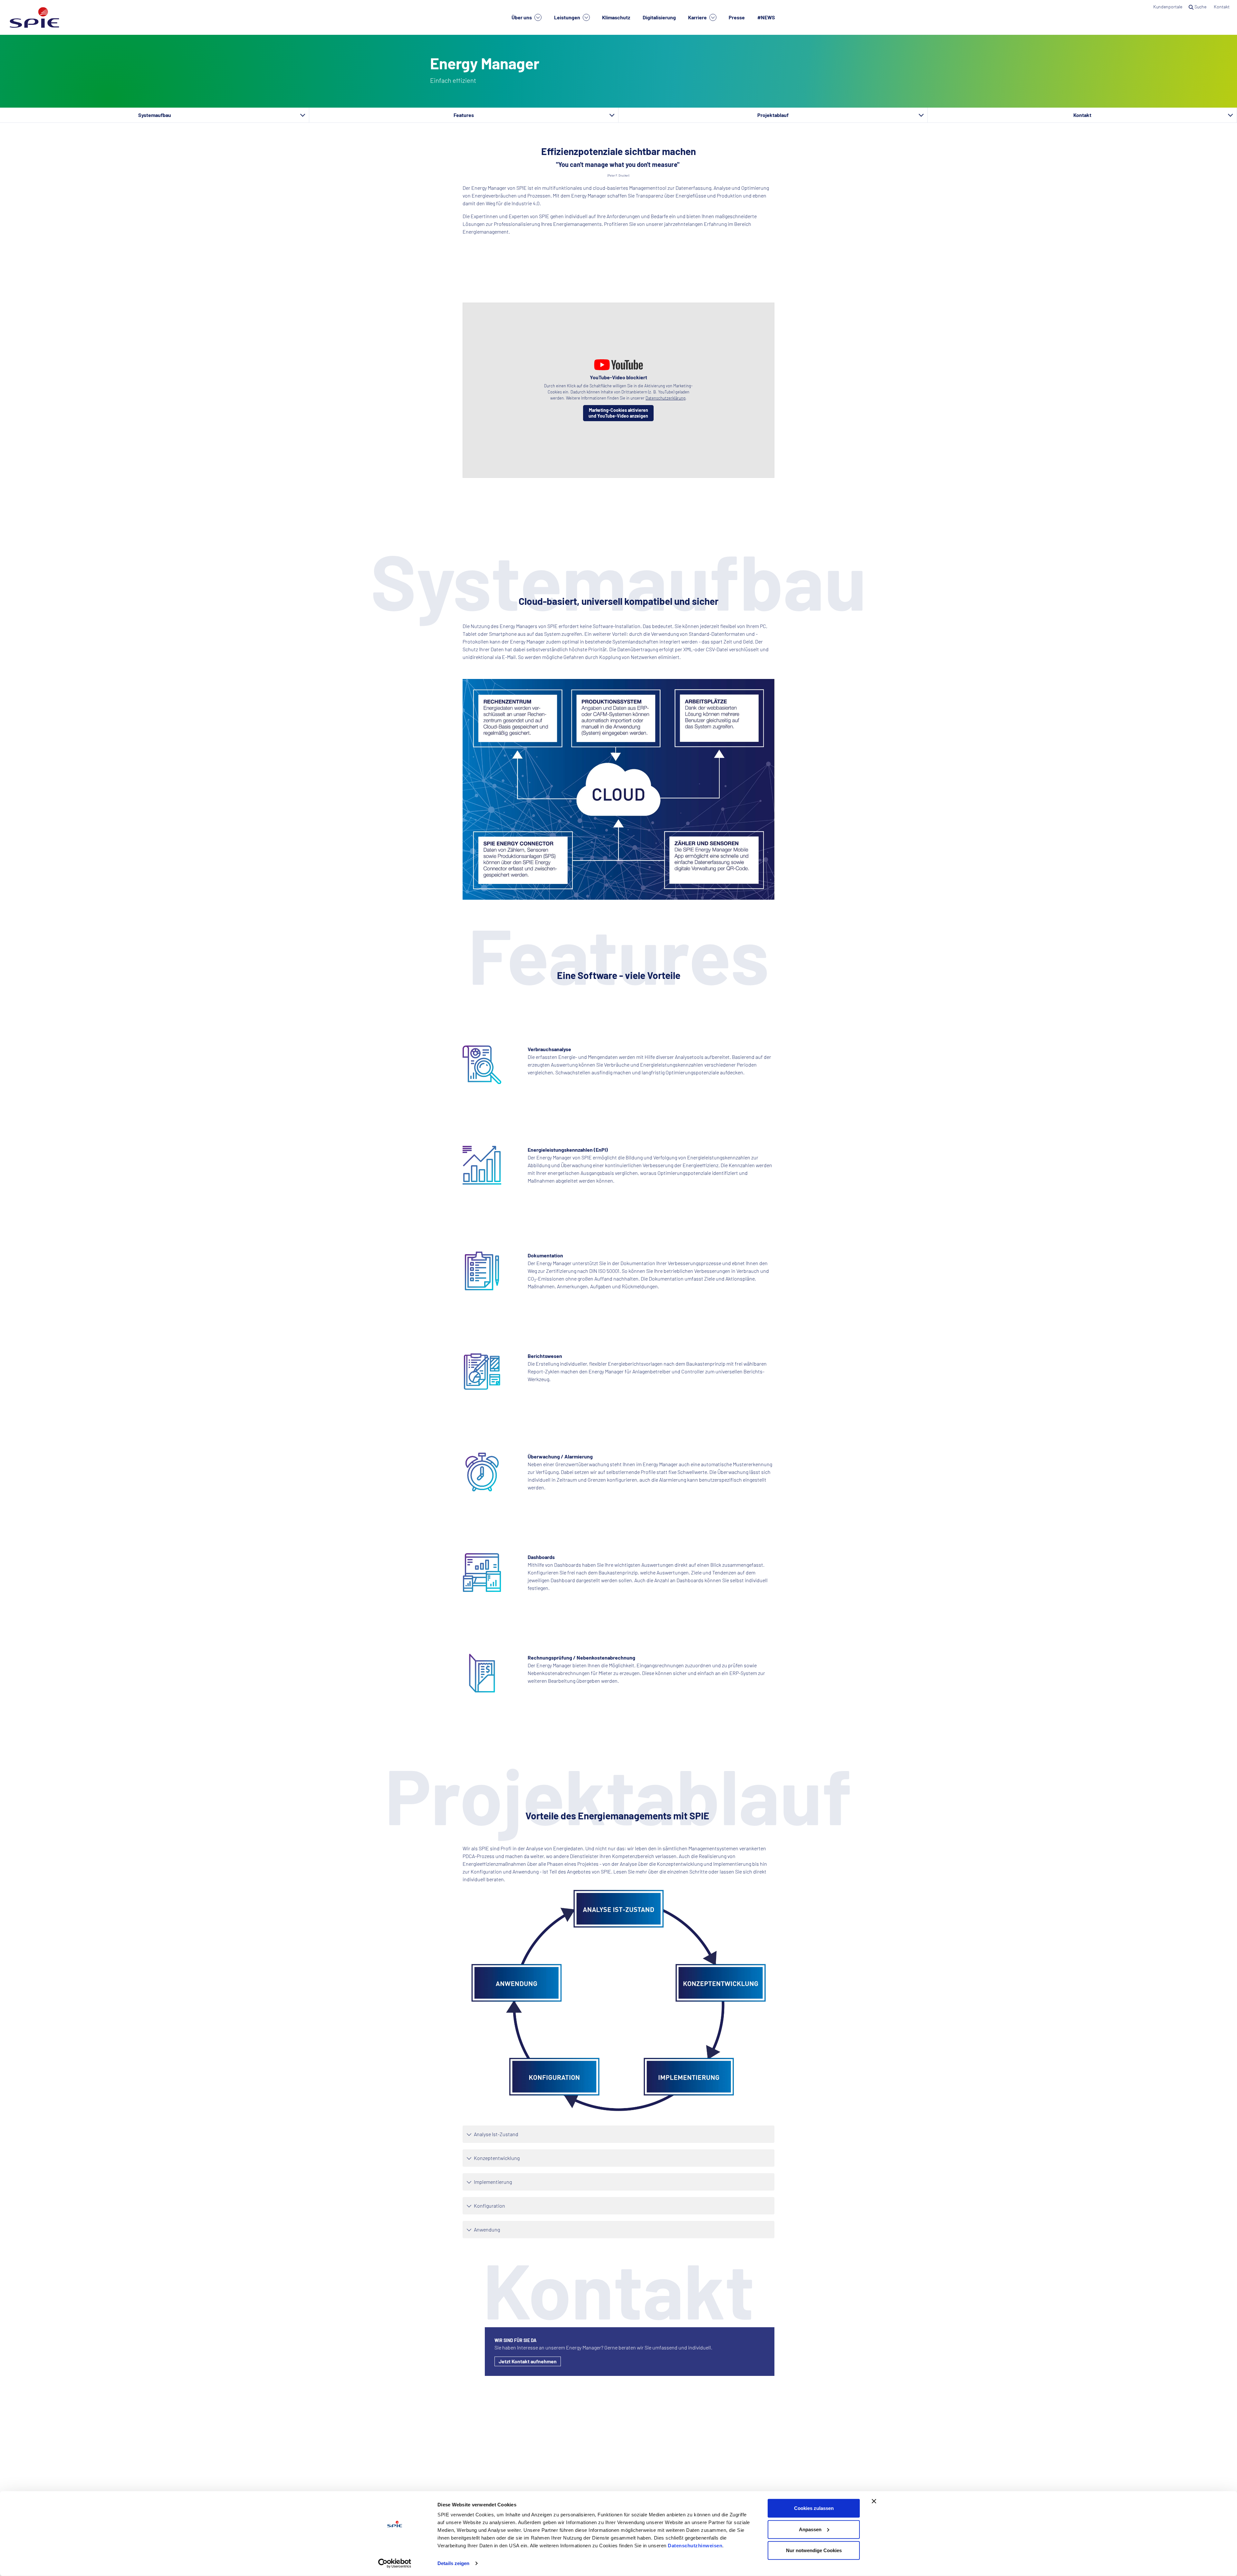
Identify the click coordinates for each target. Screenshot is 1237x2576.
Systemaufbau (155, 115)
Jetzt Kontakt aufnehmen (528, 2361)
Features (464, 115)
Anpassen (810, 2529)
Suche (1200, 7)
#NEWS (766, 17)
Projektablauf (773, 115)
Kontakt (1222, 7)
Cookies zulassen (814, 2508)
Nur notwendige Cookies (814, 2550)
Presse (737, 17)
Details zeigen (453, 2563)
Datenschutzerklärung (666, 398)
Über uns (522, 17)
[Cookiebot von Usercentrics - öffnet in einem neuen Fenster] (395, 2563)
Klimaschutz (616, 17)
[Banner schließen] (874, 2501)
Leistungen (568, 17)
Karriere (698, 17)
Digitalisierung (659, 17)
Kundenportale (1168, 7)
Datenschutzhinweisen (695, 2546)
